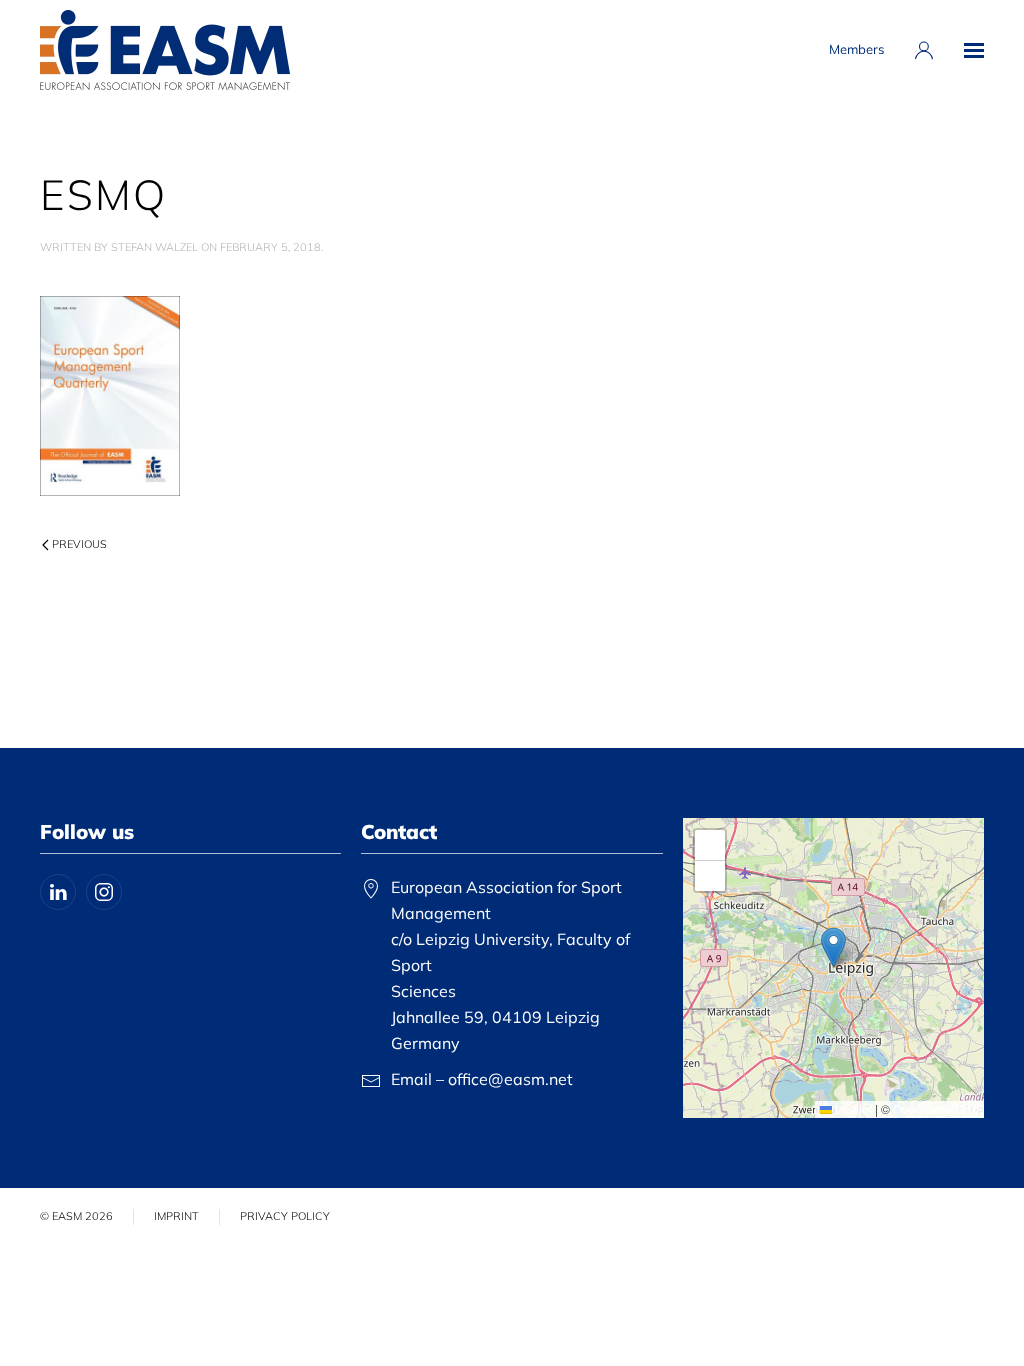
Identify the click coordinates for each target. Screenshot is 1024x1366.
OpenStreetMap (936, 1108)
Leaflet (852, 1108)
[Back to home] (165, 50)
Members (856, 49)
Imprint (176, 1216)
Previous (79, 544)
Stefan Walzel (154, 247)
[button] (974, 50)
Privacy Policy (285, 1216)
